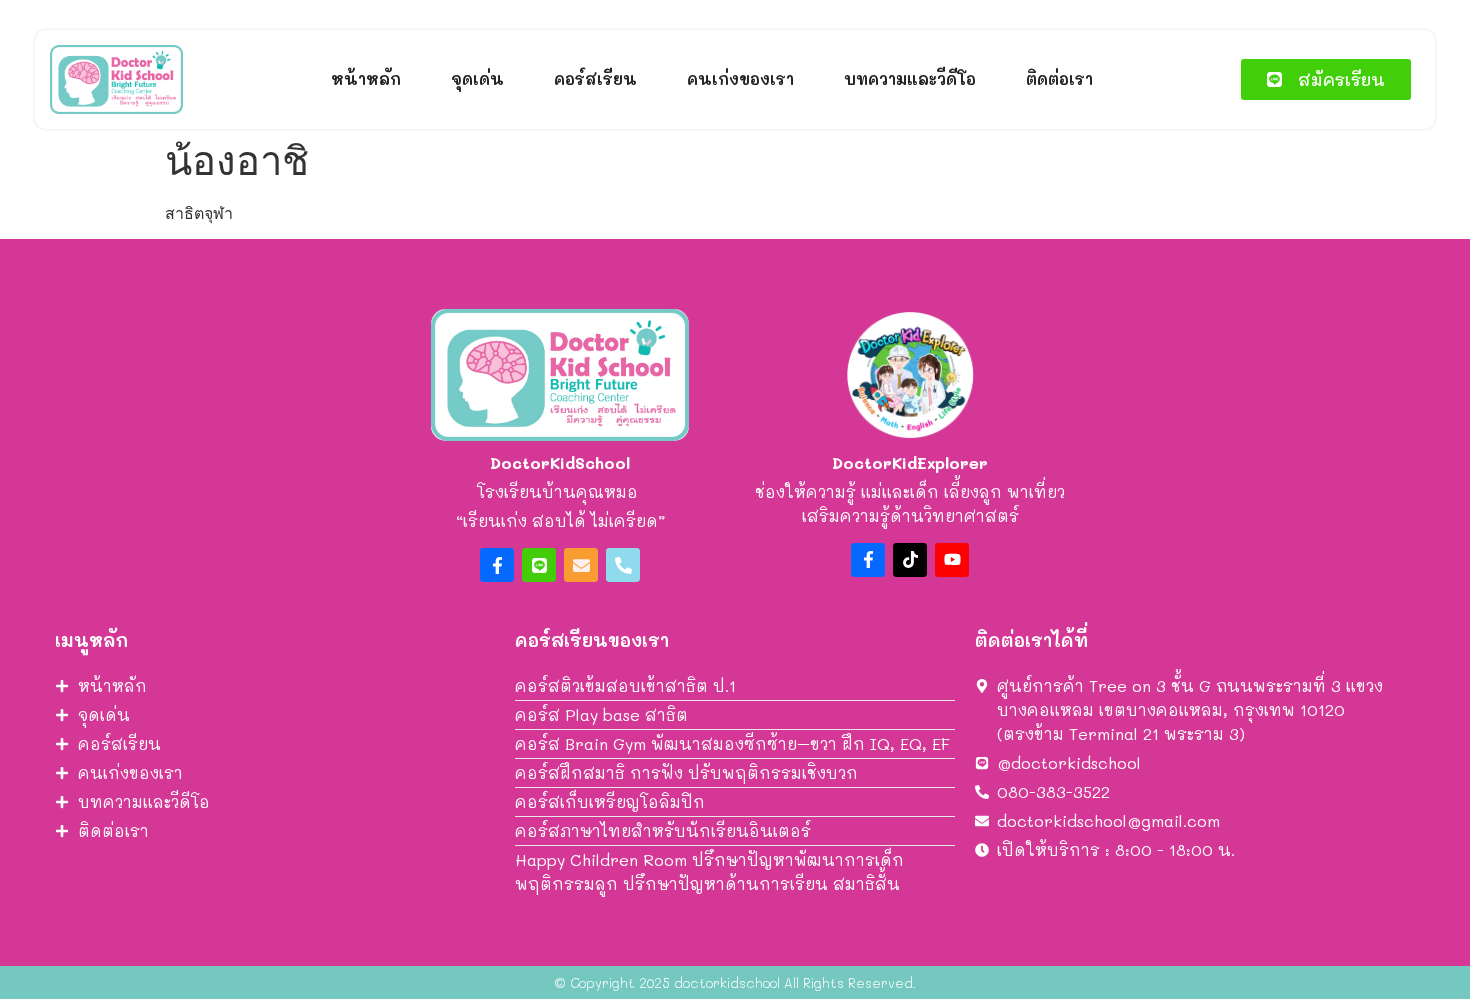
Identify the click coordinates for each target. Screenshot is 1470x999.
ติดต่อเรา (1059, 78)
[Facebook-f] (497, 565)
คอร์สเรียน (595, 78)
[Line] (539, 565)
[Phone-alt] (623, 565)
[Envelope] (581, 565)
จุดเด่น (477, 78)
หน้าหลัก (366, 78)
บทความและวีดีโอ (910, 78)
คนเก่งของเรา (740, 78)
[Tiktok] (910, 560)
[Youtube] (952, 560)
